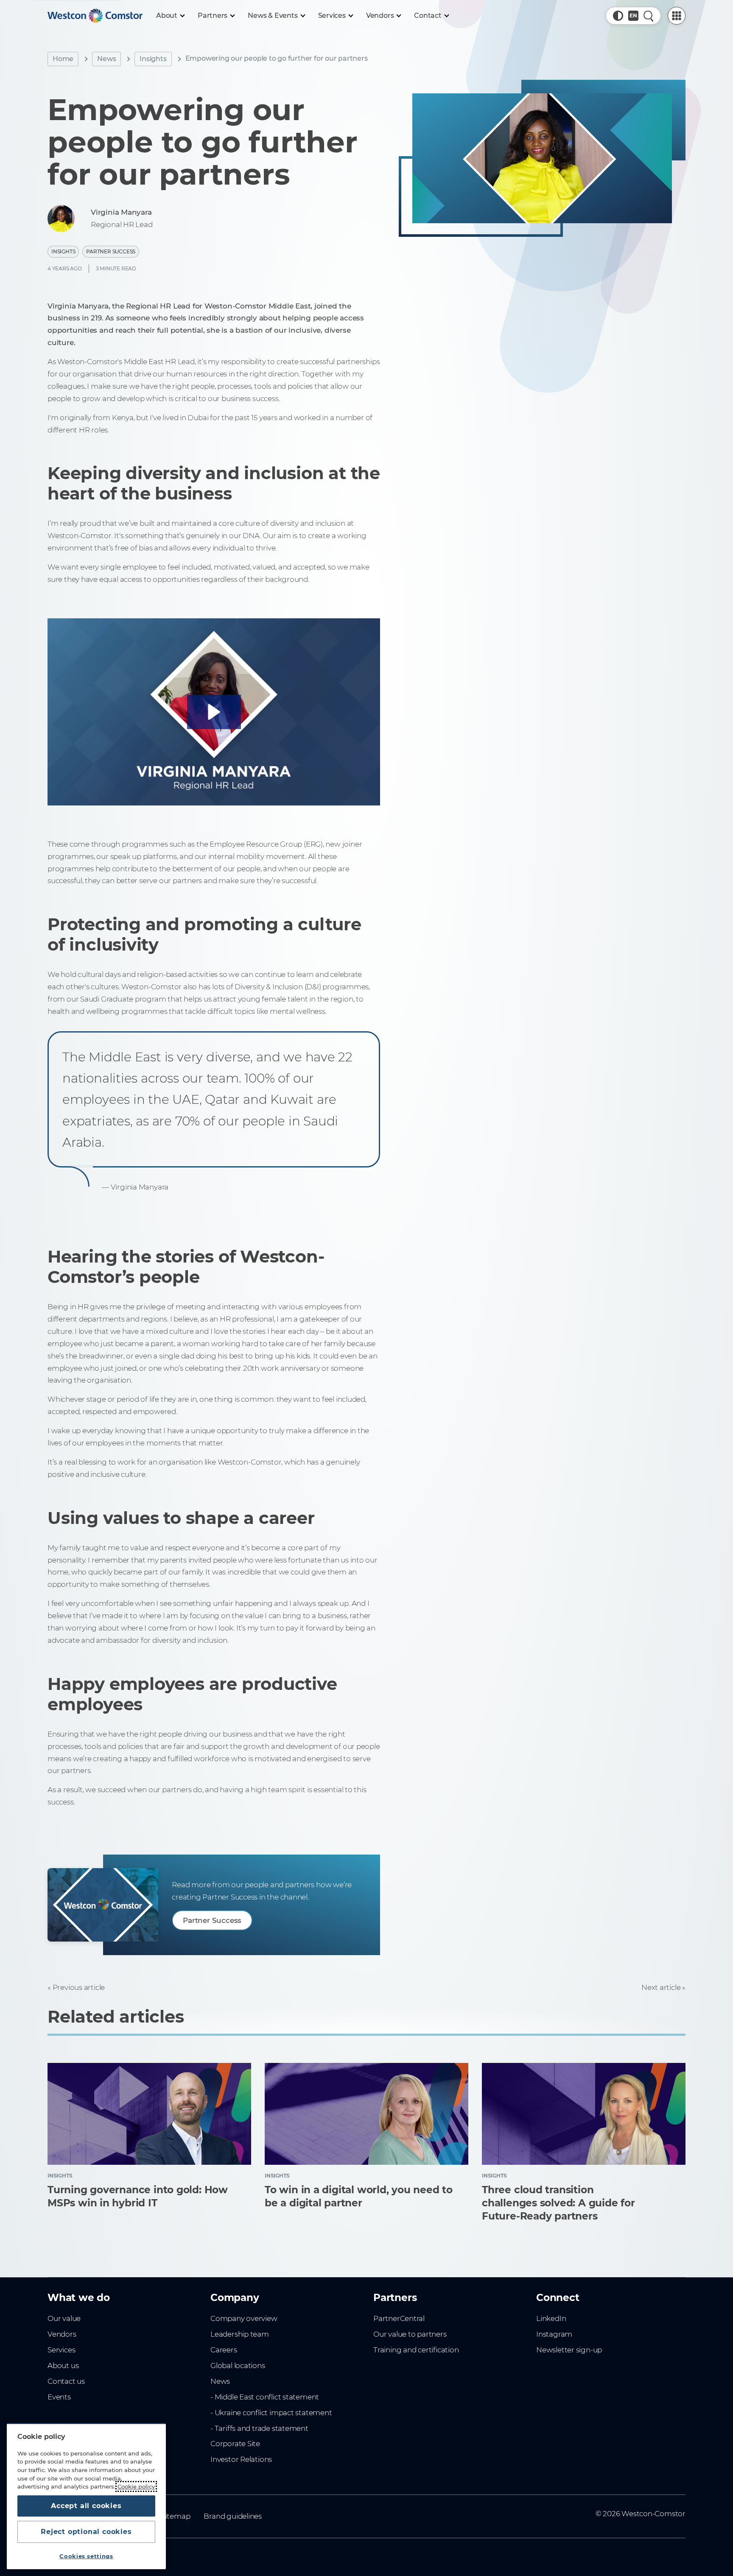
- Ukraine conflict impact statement (271, 2413)
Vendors (62, 2334)
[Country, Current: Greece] (633, 16)
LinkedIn (551, 2318)
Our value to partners (410, 2334)
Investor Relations (241, 2459)
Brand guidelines (233, 2516)
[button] (618, 16)
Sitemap (176, 2516)
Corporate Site (235, 2444)
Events (59, 2397)
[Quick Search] (649, 16)
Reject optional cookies (86, 2532)
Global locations (238, 2366)
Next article (661, 1987)
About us (63, 2366)
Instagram (554, 2334)
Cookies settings (86, 2556)
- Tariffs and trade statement (259, 2428)
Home (63, 59)
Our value (64, 2318)
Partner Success (111, 251)
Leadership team (240, 2334)
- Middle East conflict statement (265, 2397)
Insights (153, 59)
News (106, 59)
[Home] (95, 16)
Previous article (79, 1987)
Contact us (66, 2381)
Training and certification (416, 2350)
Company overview (244, 2318)
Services (61, 2350)
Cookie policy (136, 2486)
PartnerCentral (399, 2318)
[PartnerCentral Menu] (677, 16)
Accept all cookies (86, 2506)
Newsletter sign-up (569, 2350)
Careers (224, 2350)
